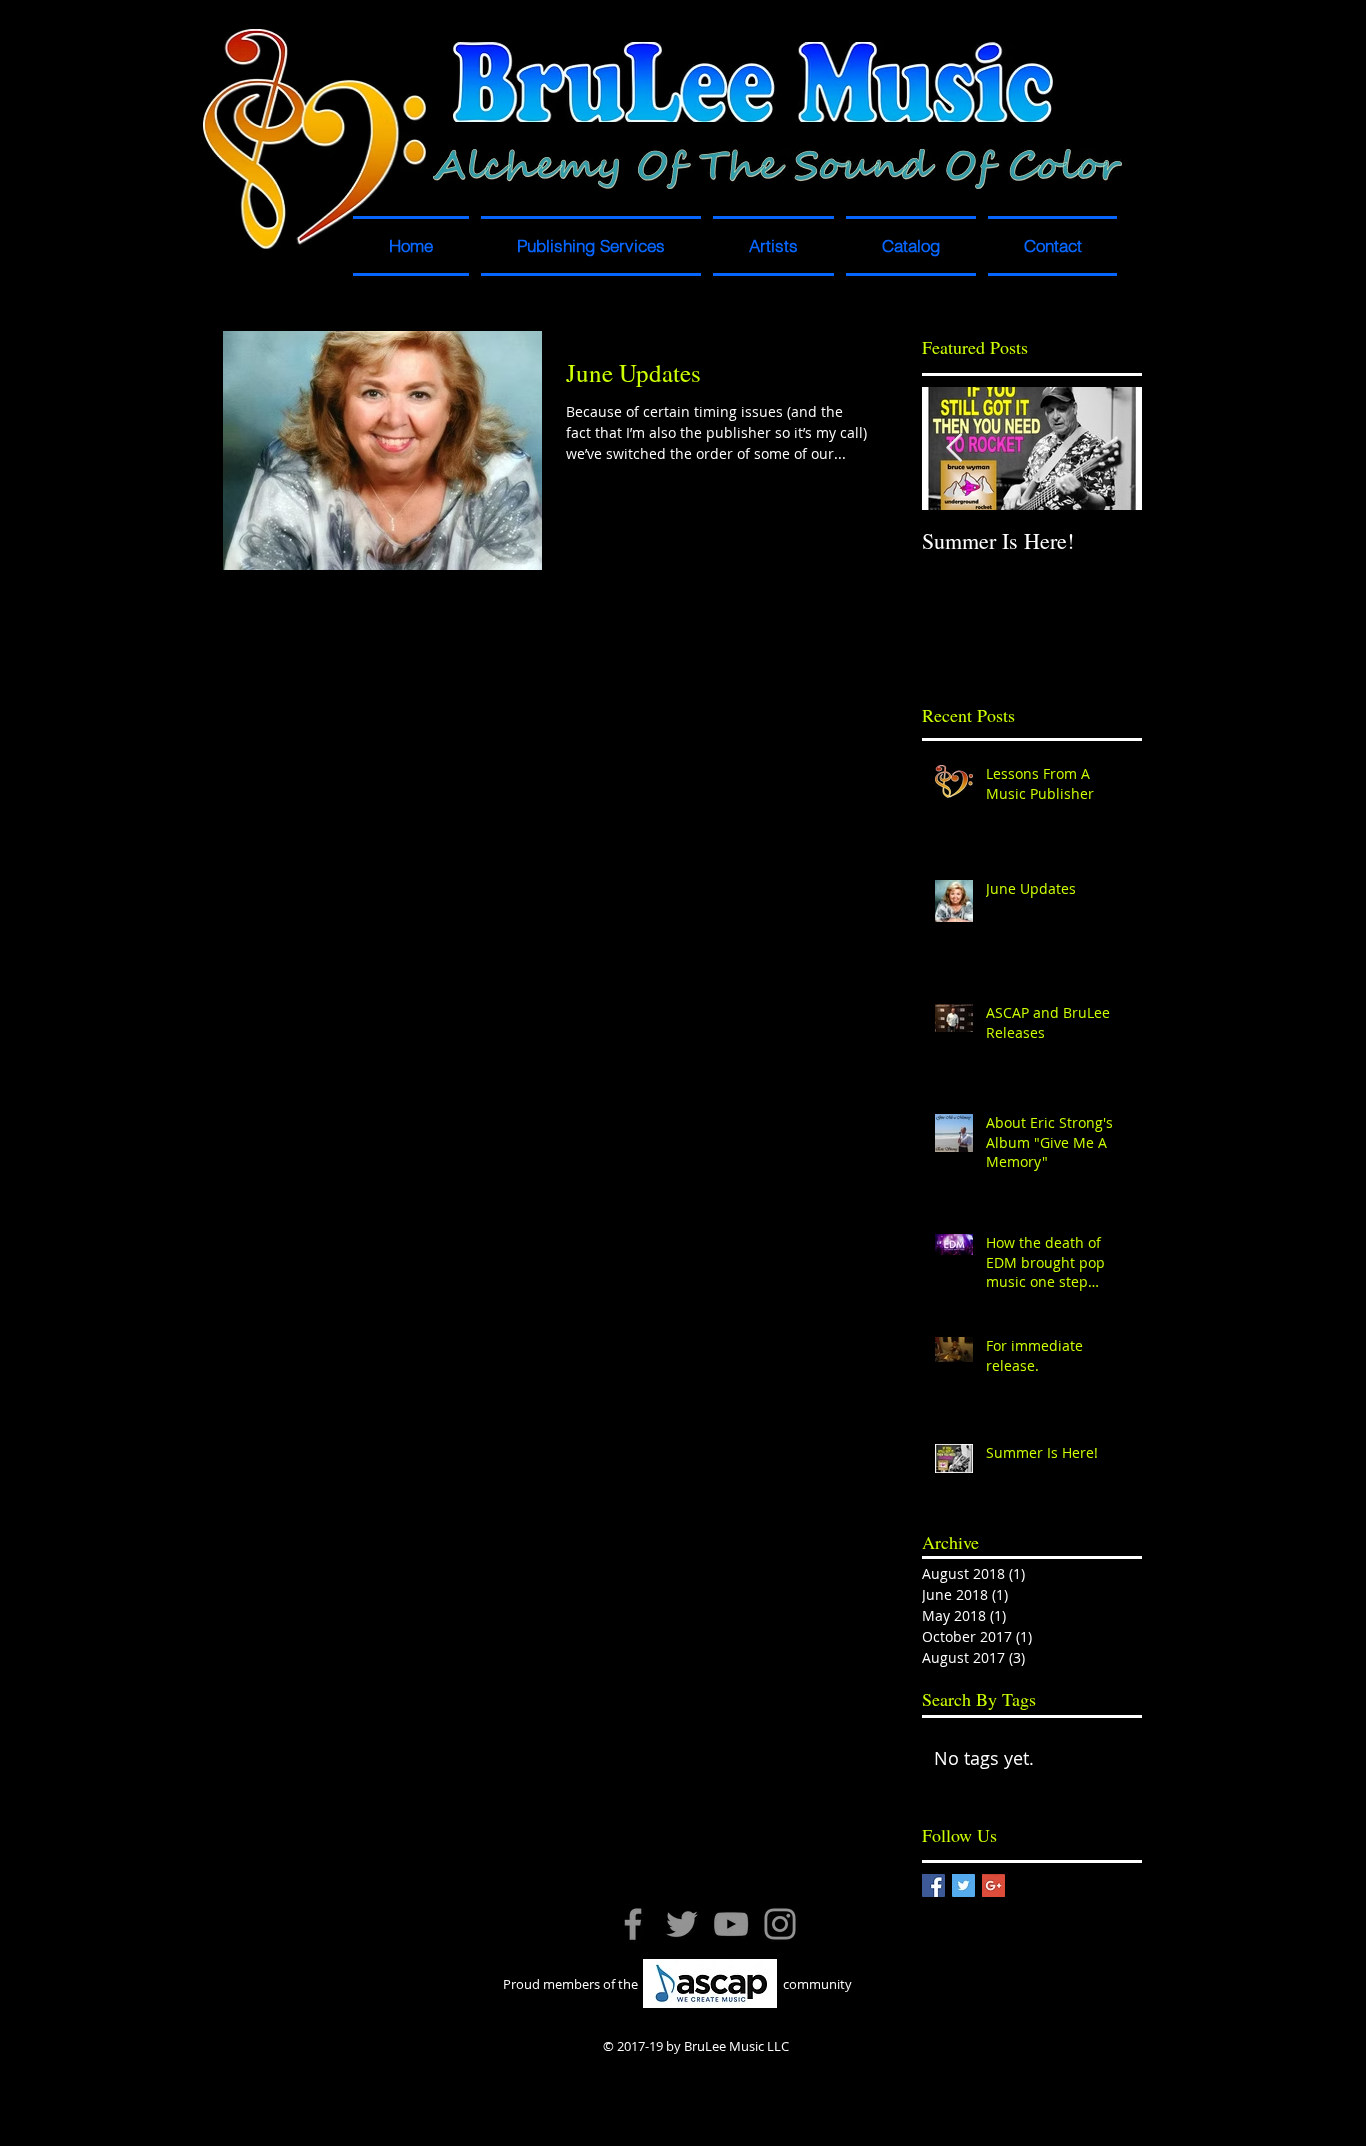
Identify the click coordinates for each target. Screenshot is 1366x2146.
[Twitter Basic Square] (963, 1885)
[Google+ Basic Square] (993, 1885)
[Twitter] (682, 1924)
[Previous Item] (954, 448)
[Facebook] (633, 1924)
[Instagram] (780, 1924)
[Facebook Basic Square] (933, 1885)
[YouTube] (731, 1924)
